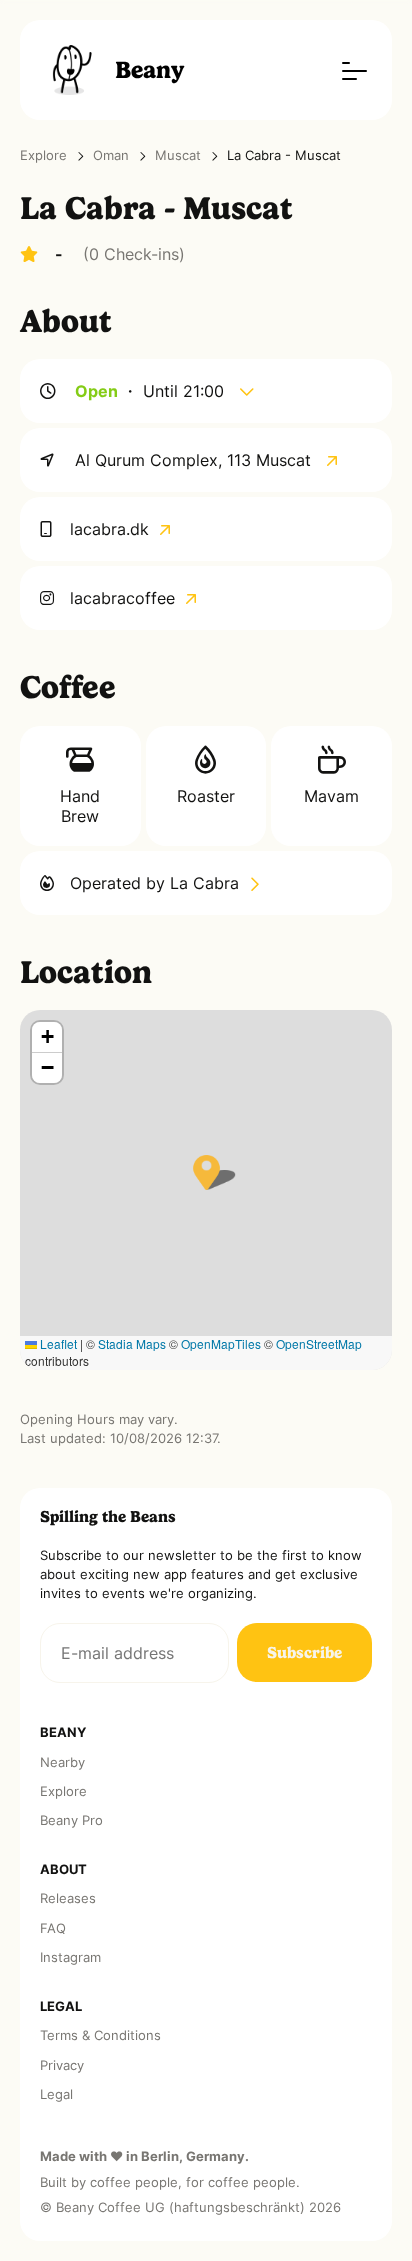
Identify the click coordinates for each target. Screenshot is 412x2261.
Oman (111, 155)
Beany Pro (71, 1820)
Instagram (70, 1957)
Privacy (62, 2065)
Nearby (62, 1762)
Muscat (178, 155)
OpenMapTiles (221, 1343)
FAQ (53, 1928)
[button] (206, 1172)
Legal (56, 2094)
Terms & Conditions (100, 2035)
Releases (68, 1898)
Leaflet (57, 1343)
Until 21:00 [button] (186, 391)
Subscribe (304, 1652)
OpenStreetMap (319, 1343)
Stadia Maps (132, 1343)
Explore (43, 155)
